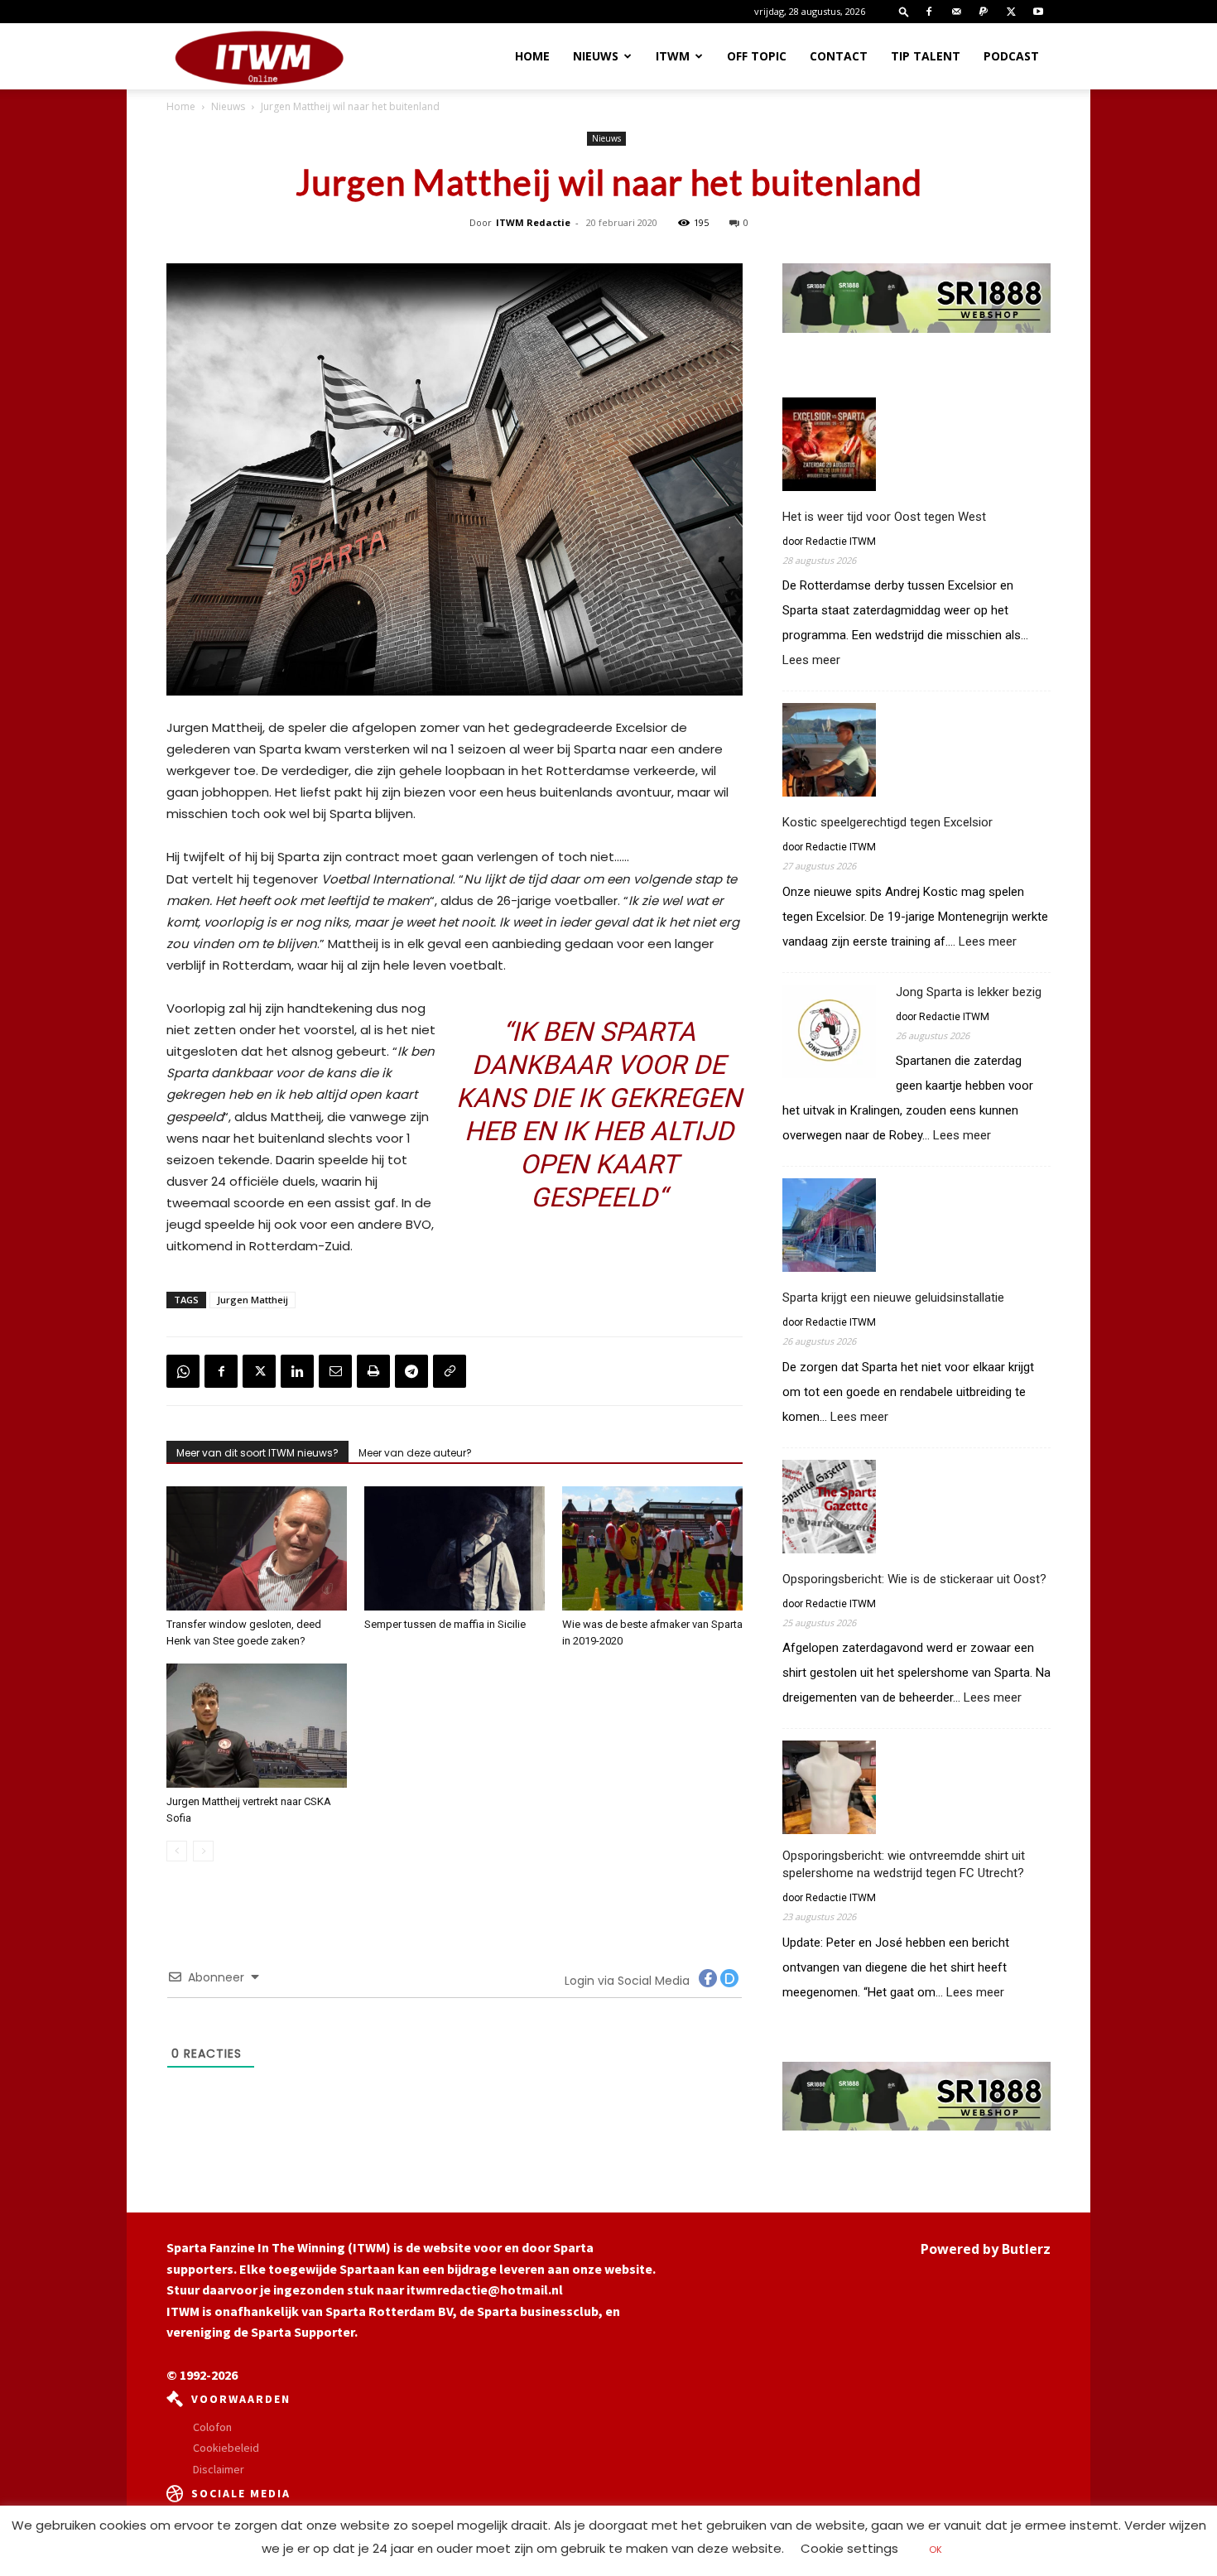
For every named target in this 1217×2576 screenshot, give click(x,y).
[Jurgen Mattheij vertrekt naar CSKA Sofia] (257, 1726)
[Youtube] (1038, 12)
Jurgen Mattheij (253, 1300)
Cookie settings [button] (849, 2548)
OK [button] (936, 2550)
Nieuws (596, 56)
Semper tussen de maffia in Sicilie (445, 1624)
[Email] (335, 1371)
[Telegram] (411, 1371)
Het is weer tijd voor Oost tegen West (884, 517)
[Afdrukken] (373, 1371)
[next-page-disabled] (203, 1851)
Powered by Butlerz (986, 2249)
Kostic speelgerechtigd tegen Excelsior (887, 822)
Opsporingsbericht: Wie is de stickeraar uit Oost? (914, 1579)
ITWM (673, 56)
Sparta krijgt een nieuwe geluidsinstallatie (893, 1298)
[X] (1011, 12)
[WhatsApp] (183, 1371)
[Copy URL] (450, 1371)
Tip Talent (926, 56)
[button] (904, 11)
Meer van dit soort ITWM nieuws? (257, 1453)
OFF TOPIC (757, 56)
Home (532, 56)
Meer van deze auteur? (415, 1453)
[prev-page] (177, 1851)
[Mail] (956, 12)
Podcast (1011, 56)
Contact (839, 56)
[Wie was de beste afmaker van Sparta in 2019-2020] (652, 1548)
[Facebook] (929, 12)
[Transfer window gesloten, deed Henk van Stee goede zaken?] (257, 1548)
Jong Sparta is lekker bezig (969, 992)
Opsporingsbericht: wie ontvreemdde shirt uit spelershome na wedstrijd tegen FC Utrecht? (904, 1864)
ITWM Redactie (533, 222)
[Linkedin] (297, 1371)
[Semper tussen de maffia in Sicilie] (455, 1548)
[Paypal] (984, 12)
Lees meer (811, 660)
